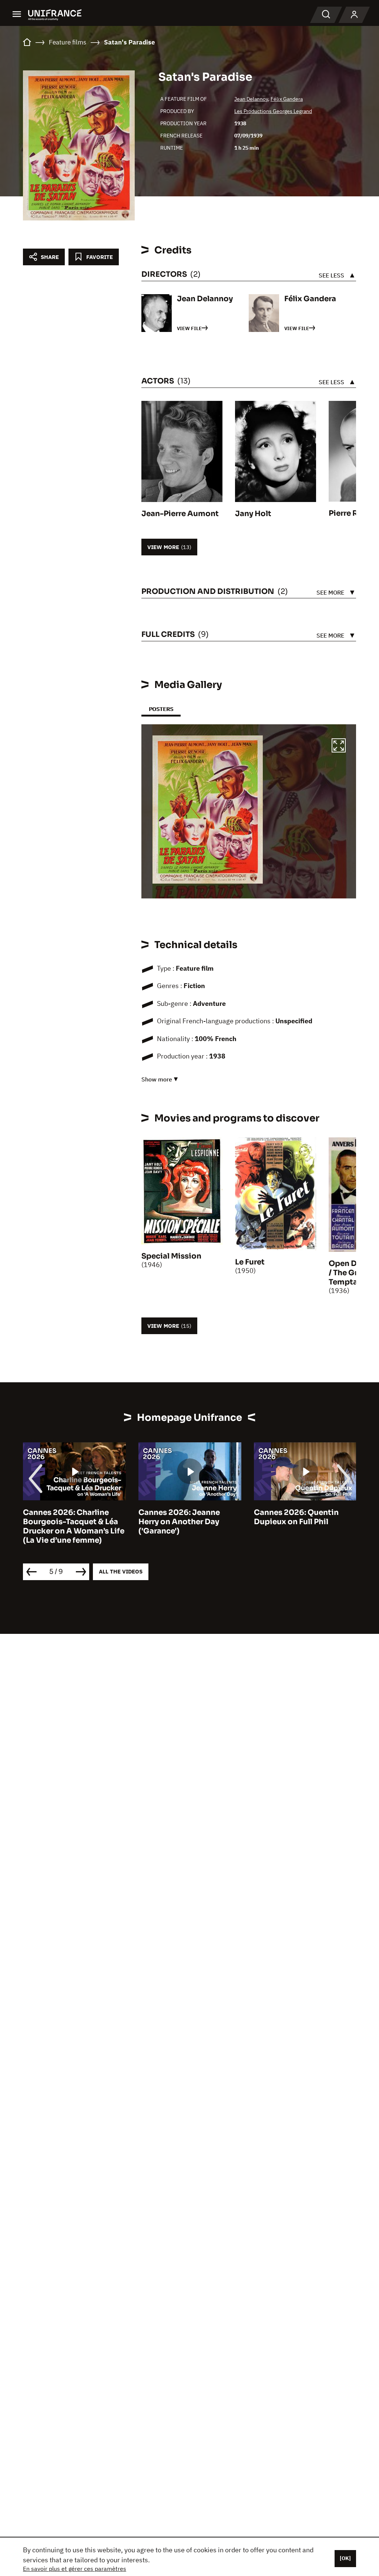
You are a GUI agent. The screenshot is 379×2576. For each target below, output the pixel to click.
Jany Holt (253, 514)
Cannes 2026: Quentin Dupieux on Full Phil (296, 1517)
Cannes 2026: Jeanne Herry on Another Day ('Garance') (179, 1522)
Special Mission (171, 1256)
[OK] (345, 2558)
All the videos (121, 1571)
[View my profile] (354, 15)
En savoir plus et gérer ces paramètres (75, 2569)
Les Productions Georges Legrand (273, 111)
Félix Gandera (287, 99)
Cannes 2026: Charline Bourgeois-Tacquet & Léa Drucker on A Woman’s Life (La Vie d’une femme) (74, 1526)
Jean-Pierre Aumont (180, 514)
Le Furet (250, 1262)
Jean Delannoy (251, 99)
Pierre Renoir (353, 513)
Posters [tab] (161, 709)
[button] (339, 747)
